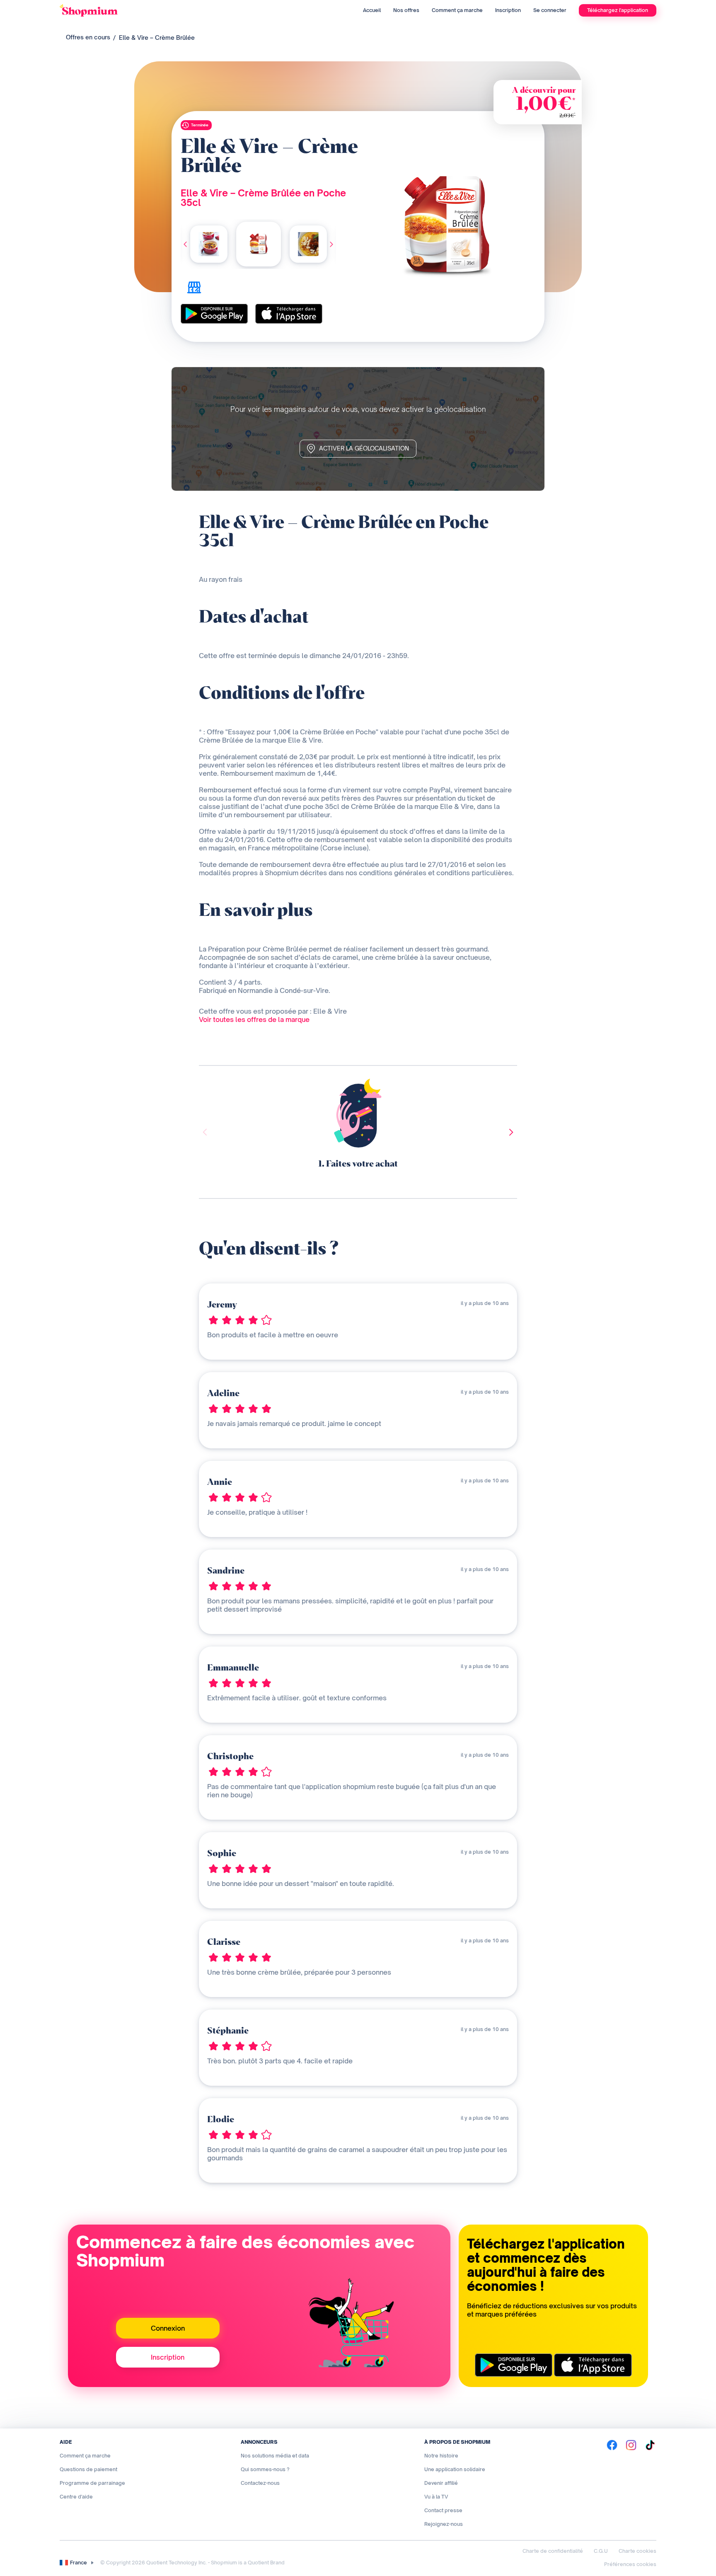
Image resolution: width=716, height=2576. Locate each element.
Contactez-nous (260, 2483)
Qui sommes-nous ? (265, 2469)
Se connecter (550, 10)
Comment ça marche (457, 10)
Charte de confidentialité (553, 2551)
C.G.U (601, 2551)
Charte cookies (637, 2551)
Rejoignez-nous (444, 2524)
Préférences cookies (630, 2564)
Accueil (372, 10)
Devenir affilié (441, 2483)
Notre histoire (441, 2456)
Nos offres (406, 10)
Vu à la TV (436, 2497)
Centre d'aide (76, 2497)
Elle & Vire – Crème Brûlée (157, 38)
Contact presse (443, 2510)
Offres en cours (88, 37)
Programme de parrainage (92, 2483)
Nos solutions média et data (275, 2456)
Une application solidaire (455, 2469)
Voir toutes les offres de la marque (254, 1019)
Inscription (508, 10)
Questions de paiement (88, 2469)
